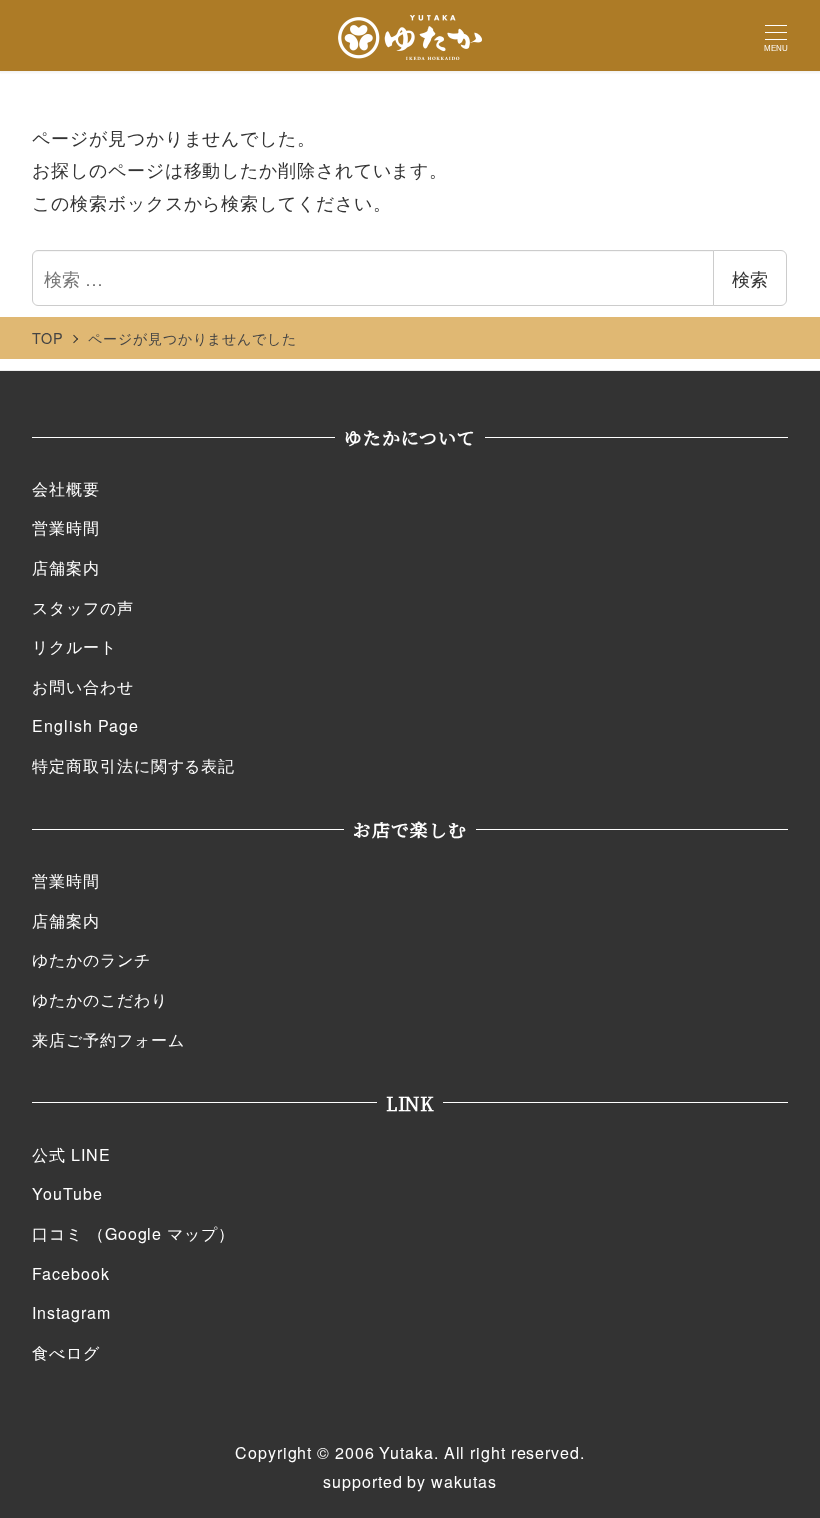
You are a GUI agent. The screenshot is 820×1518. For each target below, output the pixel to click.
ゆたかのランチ (91, 959)
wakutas (463, 1481)
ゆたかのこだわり (99, 999)
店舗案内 (66, 567)
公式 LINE (71, 1154)
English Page (85, 725)
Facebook (70, 1273)
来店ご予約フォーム (108, 1039)
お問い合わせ (82, 686)
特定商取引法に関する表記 (133, 765)
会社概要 (66, 488)
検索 (750, 278)
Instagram (71, 1312)
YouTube (67, 1193)
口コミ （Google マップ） (133, 1233)
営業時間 (66, 527)
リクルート (74, 646)
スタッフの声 (82, 607)
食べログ (66, 1352)
